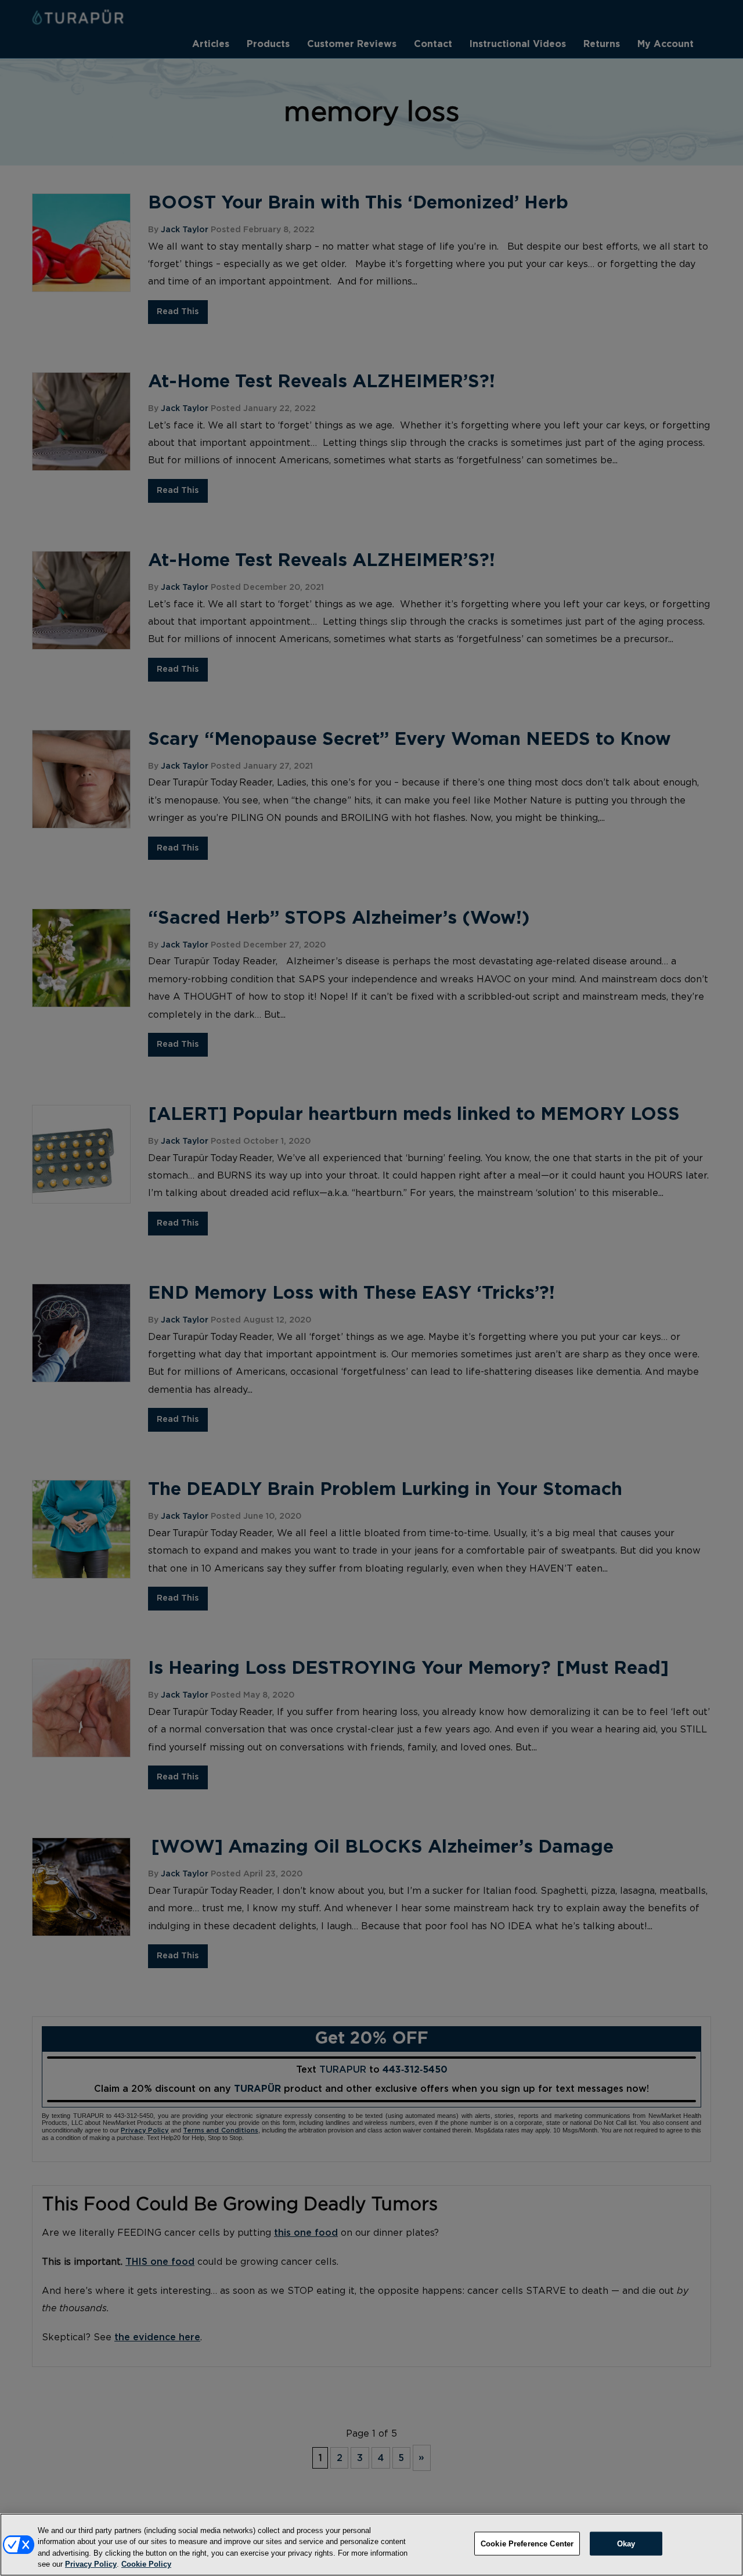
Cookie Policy (146, 2564)
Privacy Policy (91, 2564)
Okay (626, 2544)
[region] (371, 2545)
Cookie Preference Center (527, 2544)
